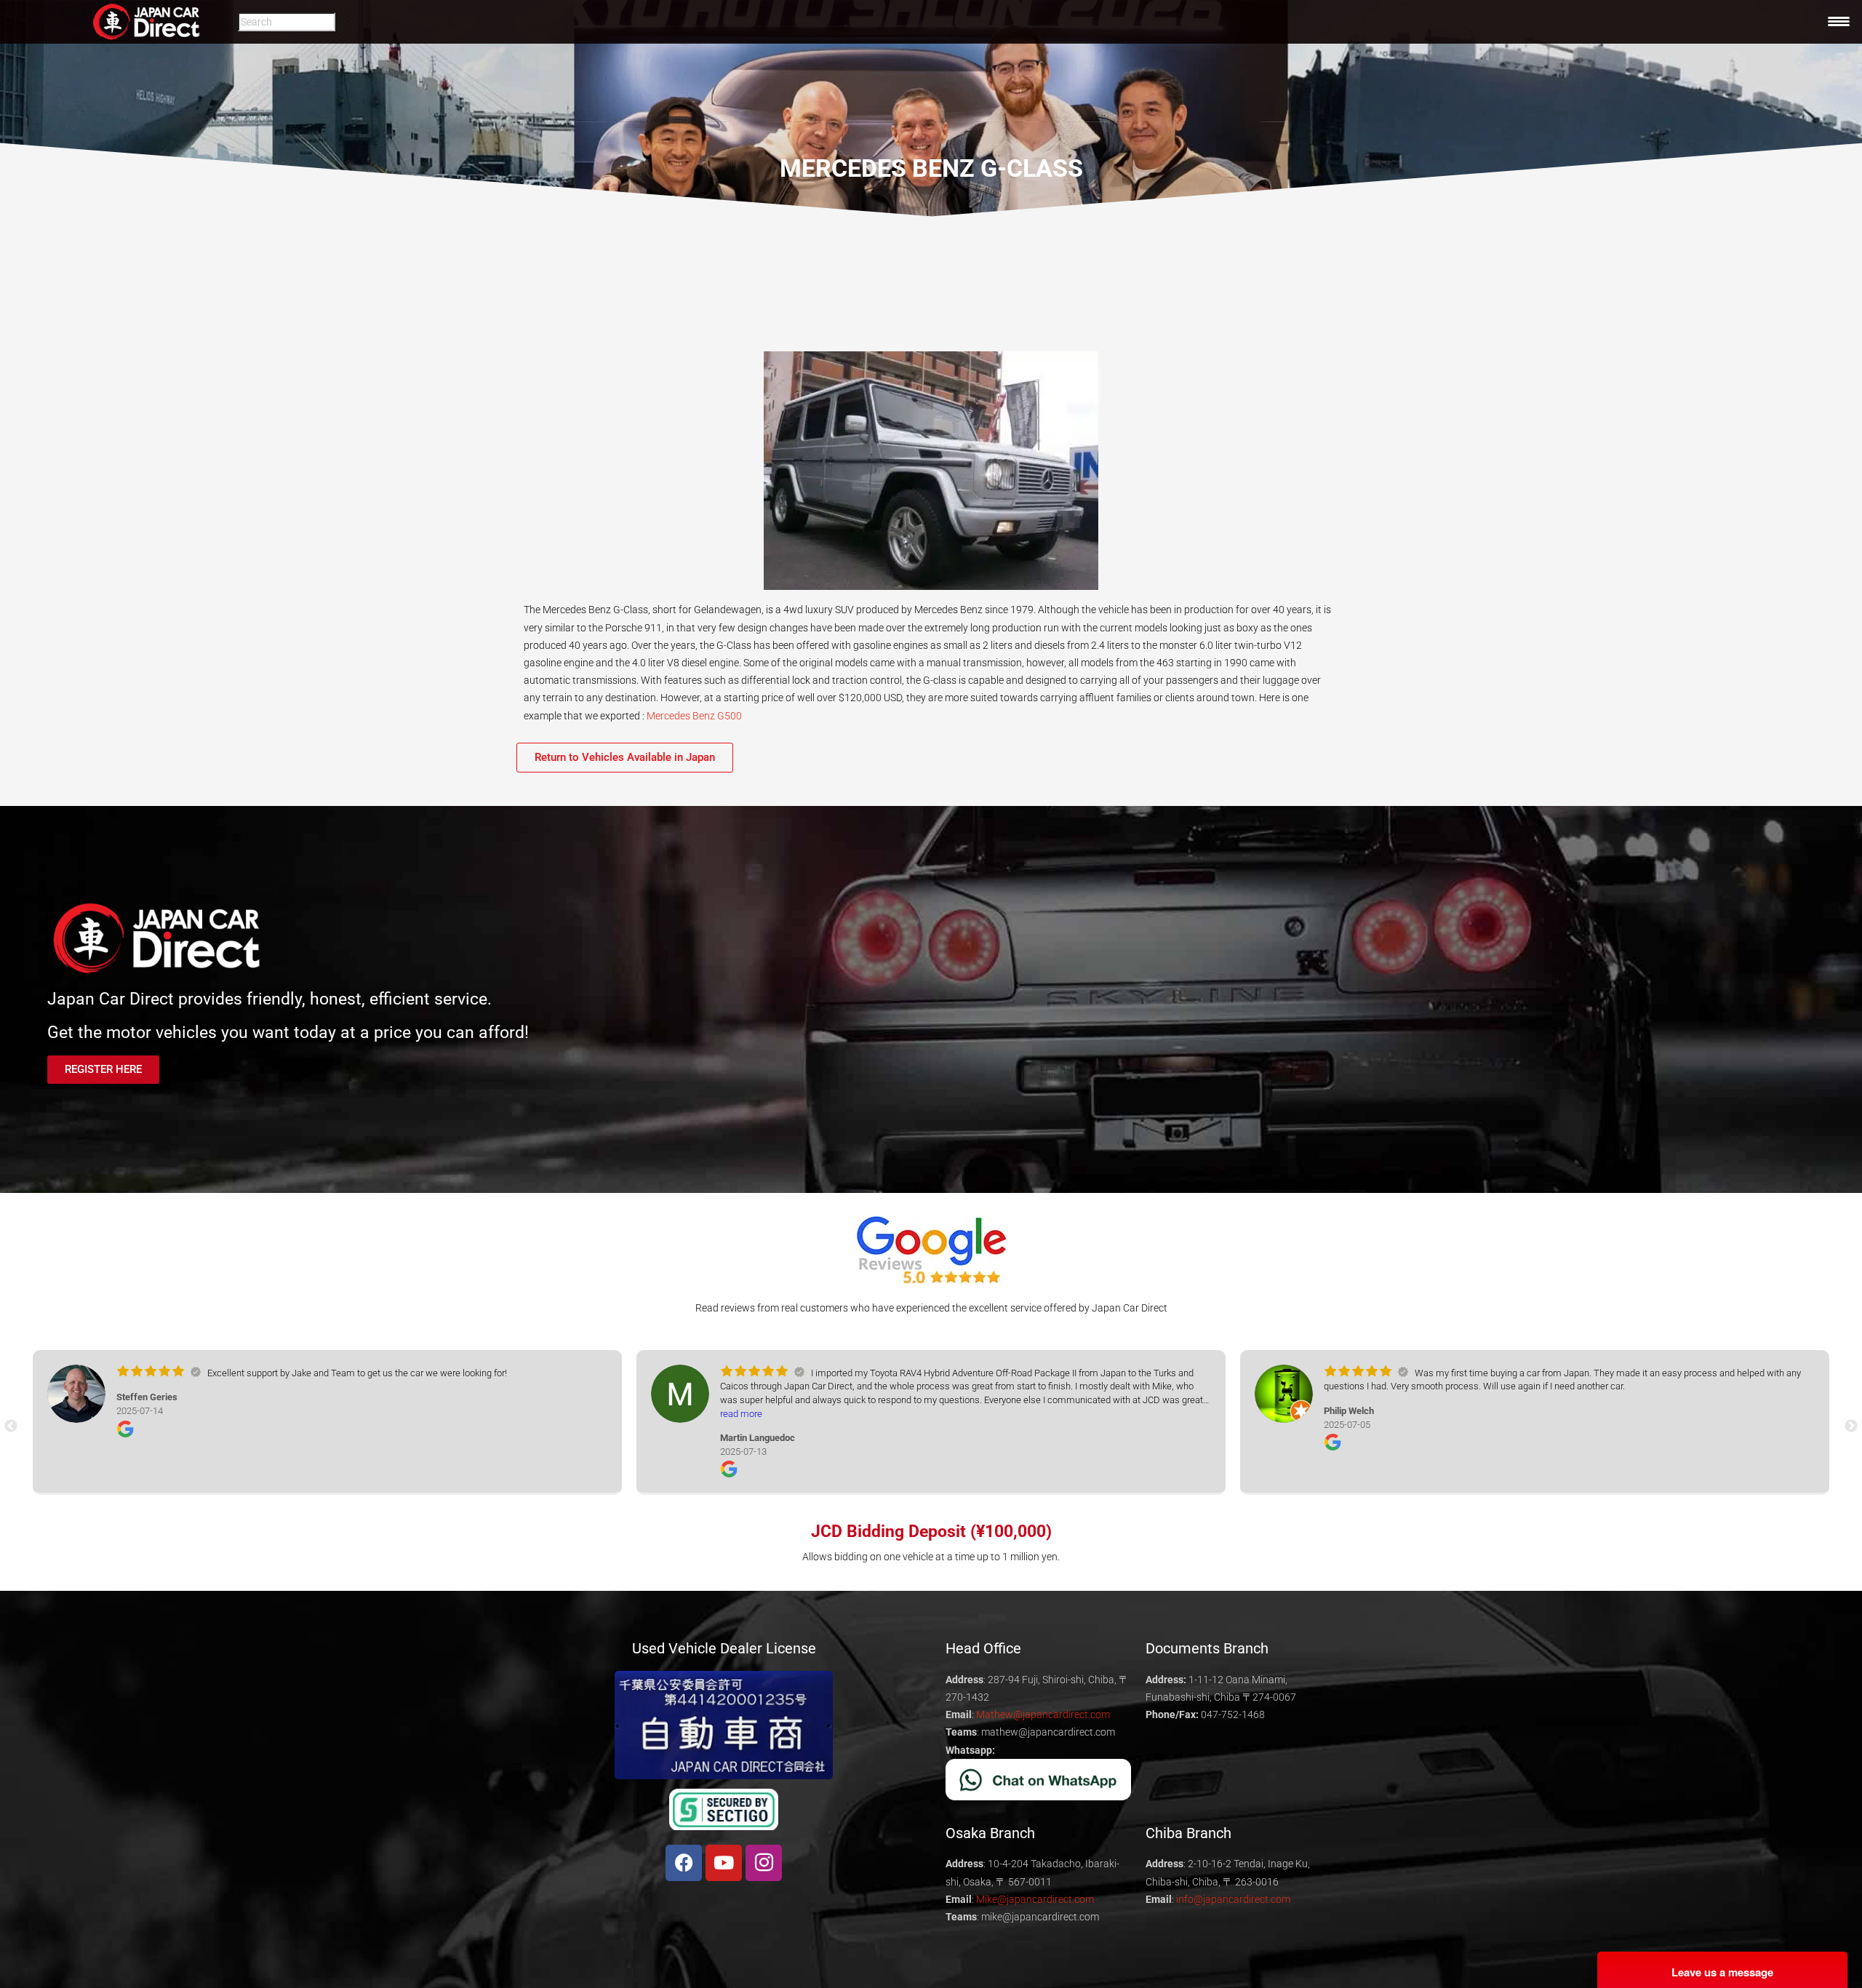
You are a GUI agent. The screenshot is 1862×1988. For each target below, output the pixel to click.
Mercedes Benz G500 (694, 716)
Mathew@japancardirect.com (1043, 1714)
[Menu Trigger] (1839, 21)
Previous (11, 1426)
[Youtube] (724, 1863)
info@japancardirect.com (1233, 1899)
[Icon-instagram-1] (764, 1863)
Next (1851, 1426)
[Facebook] (684, 1863)
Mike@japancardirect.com (1035, 1899)
